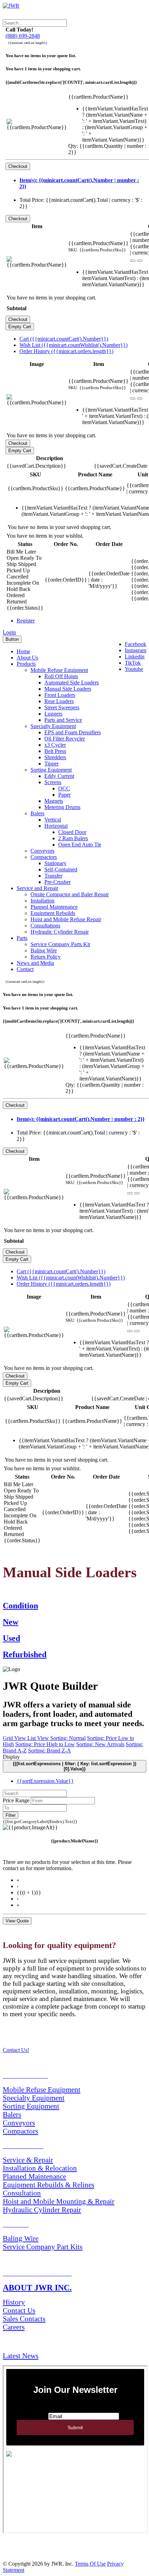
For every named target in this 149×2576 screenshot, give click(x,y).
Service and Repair (37, 888)
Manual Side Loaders (68, 689)
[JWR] (11, 6)
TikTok (133, 663)
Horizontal (56, 826)
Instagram (135, 650)
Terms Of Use (90, 2564)
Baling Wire (44, 950)
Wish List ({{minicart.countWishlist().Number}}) (73, 345)
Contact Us (19, 2310)
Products (26, 664)
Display (11, 1757)
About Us (27, 658)
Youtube (134, 669)
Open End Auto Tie (80, 845)
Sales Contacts (24, 2319)
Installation (42, 901)
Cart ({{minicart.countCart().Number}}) (64, 339)
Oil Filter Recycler (65, 739)
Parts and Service (63, 720)
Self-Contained (61, 869)
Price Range (16, 1800)
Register (26, 621)
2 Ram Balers (73, 838)
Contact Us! (16, 2050)
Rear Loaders (59, 701)
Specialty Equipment (53, 726)
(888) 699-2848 (23, 36)
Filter (11, 1815)
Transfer (53, 876)
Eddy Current (59, 776)
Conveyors (42, 851)
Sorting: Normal (68, 1738)
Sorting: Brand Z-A (50, 1751)
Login (9, 632)
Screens (53, 782)
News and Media (35, 963)
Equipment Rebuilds (53, 913)
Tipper (51, 764)
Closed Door (72, 832)
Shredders (55, 757)
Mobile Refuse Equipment (59, 670)
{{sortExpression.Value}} (45, 1781)
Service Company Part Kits (43, 2247)
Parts (22, 938)
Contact (25, 969)
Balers (37, 813)
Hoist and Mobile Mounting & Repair (59, 2201)
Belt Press (55, 751)
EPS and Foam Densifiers (73, 732)
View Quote (17, 1921)
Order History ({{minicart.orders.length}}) (66, 351)
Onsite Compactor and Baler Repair (70, 894)
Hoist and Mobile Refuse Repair (66, 919)
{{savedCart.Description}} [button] (36, 466)
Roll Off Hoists (61, 676)
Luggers (53, 714)
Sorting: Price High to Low (45, 1744)
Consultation (22, 2193)
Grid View (15, 1738)
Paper (64, 795)
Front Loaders (60, 695)
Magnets (54, 801)
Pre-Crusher (58, 882)
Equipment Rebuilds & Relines (49, 2185)
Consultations (45, 926)
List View (39, 1738)
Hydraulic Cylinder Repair (60, 932)
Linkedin (135, 657)
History (14, 2302)
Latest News (21, 2356)
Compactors (44, 857)
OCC (64, 788)
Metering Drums (62, 807)
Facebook (135, 644)
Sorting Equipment (51, 770)
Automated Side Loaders (72, 683)
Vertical (53, 820)
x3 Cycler (55, 745)
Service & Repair (28, 2160)
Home (23, 651)
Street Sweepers (62, 707)
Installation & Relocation (40, 2168)
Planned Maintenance (54, 907)
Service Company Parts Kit (60, 944)
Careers (14, 2327)
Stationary (55, 863)
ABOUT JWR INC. (37, 2288)
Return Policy (46, 957)
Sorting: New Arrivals (100, 1744)
